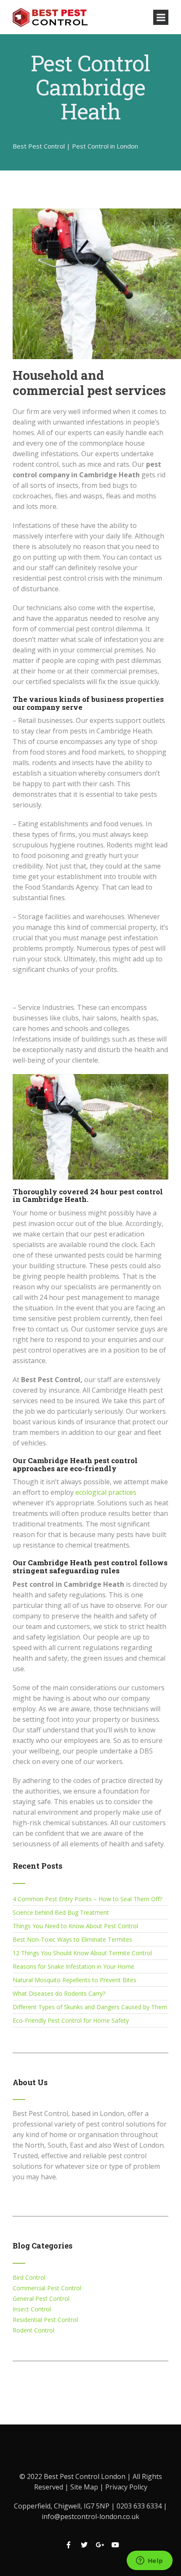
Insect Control (32, 2309)
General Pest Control (41, 2299)
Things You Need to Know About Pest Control (75, 1926)
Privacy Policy (126, 2487)
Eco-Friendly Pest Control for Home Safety (71, 2020)
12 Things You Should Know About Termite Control (82, 1953)
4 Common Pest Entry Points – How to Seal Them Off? (87, 1899)
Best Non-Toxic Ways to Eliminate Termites (72, 1939)
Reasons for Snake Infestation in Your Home (73, 1966)
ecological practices (106, 1492)
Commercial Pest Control (47, 2288)
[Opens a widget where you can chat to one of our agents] (149, 2561)
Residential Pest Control (45, 2320)
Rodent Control (33, 2330)
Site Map (85, 2487)
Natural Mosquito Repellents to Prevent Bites (75, 1980)
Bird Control (29, 2277)
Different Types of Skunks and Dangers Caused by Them (90, 2007)
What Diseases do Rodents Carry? (59, 1993)
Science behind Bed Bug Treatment (61, 1912)
